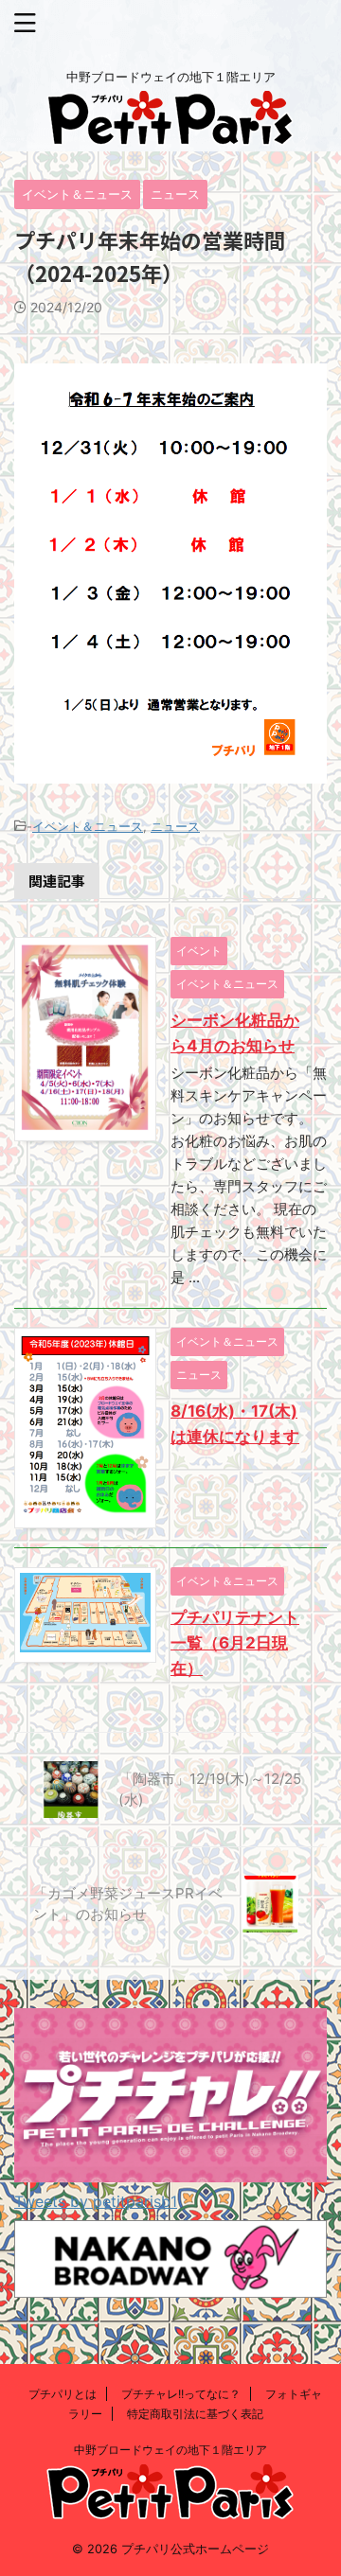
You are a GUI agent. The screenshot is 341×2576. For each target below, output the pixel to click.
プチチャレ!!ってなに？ (181, 2394)
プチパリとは (63, 2394)
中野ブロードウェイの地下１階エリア (170, 2450)
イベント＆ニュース (88, 826)
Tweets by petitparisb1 (96, 2201)
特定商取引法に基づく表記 (195, 2414)
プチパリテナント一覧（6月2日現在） (235, 1643)
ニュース (175, 826)
